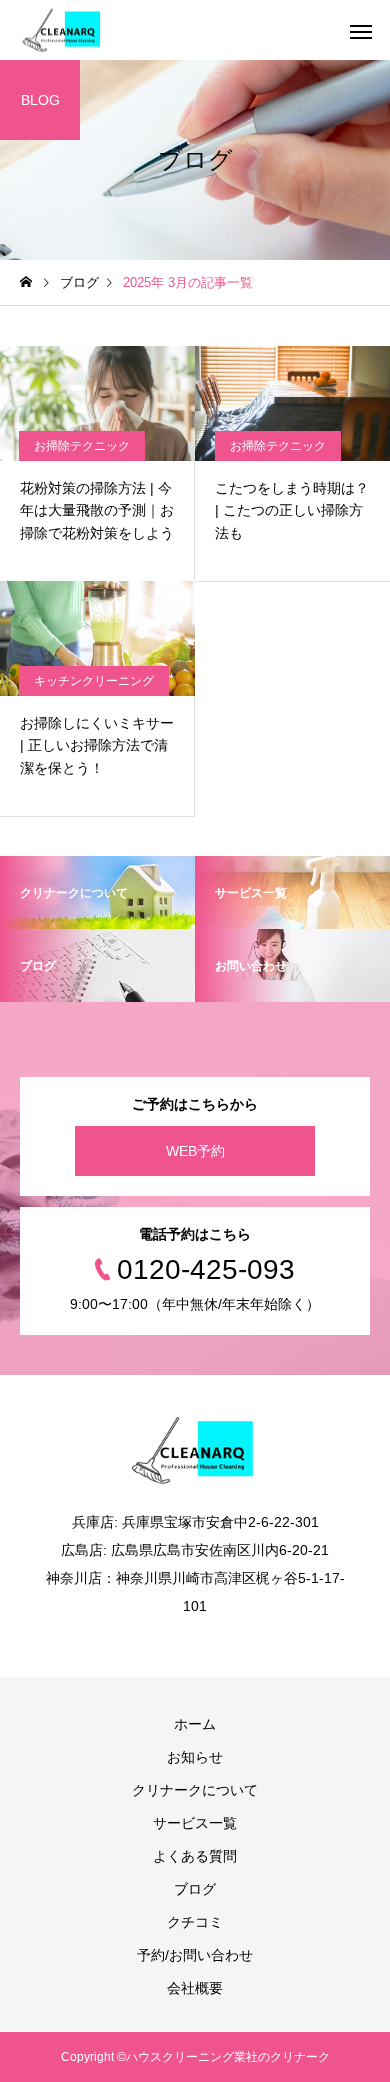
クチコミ (195, 1922)
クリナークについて (195, 1790)
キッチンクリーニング (94, 681)
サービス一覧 (195, 1823)
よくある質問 (195, 1856)
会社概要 (195, 1988)
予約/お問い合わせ (195, 1955)
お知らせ (195, 1757)
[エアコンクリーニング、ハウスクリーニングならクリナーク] (63, 30)
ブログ (195, 1889)
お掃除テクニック (82, 446)
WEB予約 (195, 1151)
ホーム (195, 1724)
